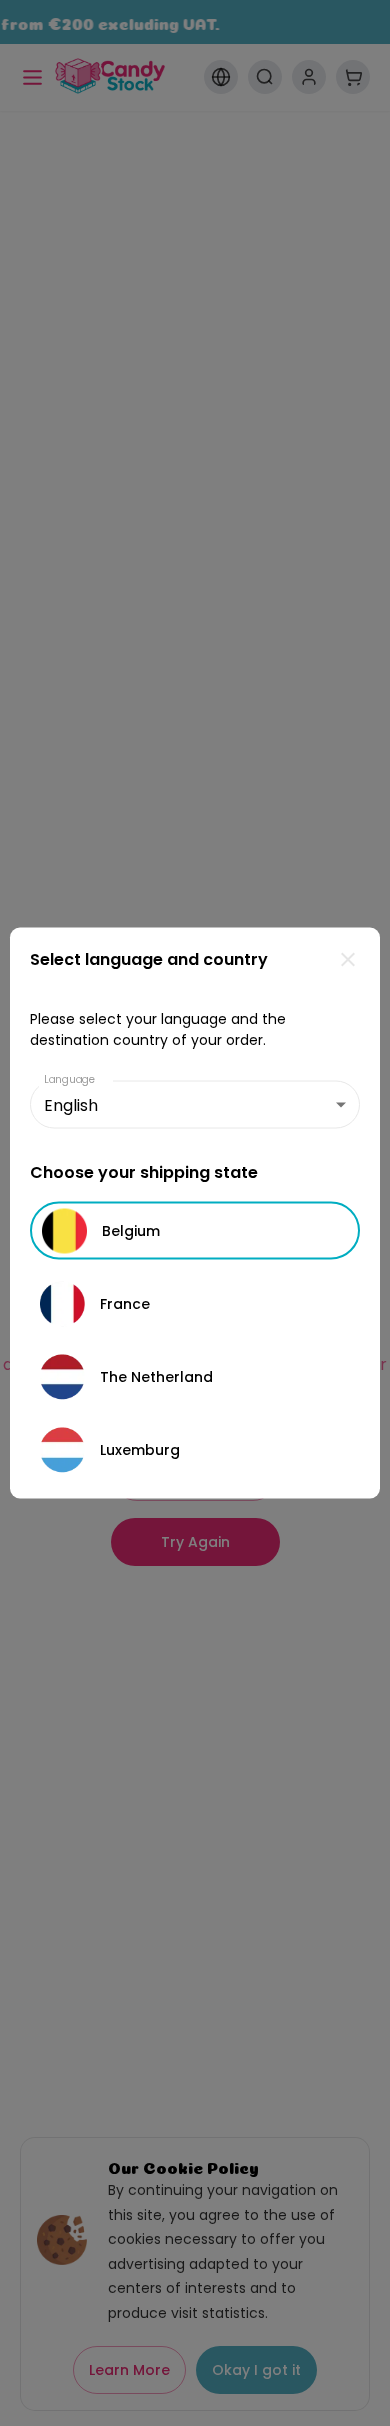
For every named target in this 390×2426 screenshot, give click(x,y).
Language (70, 1079)
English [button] (71, 1104)
